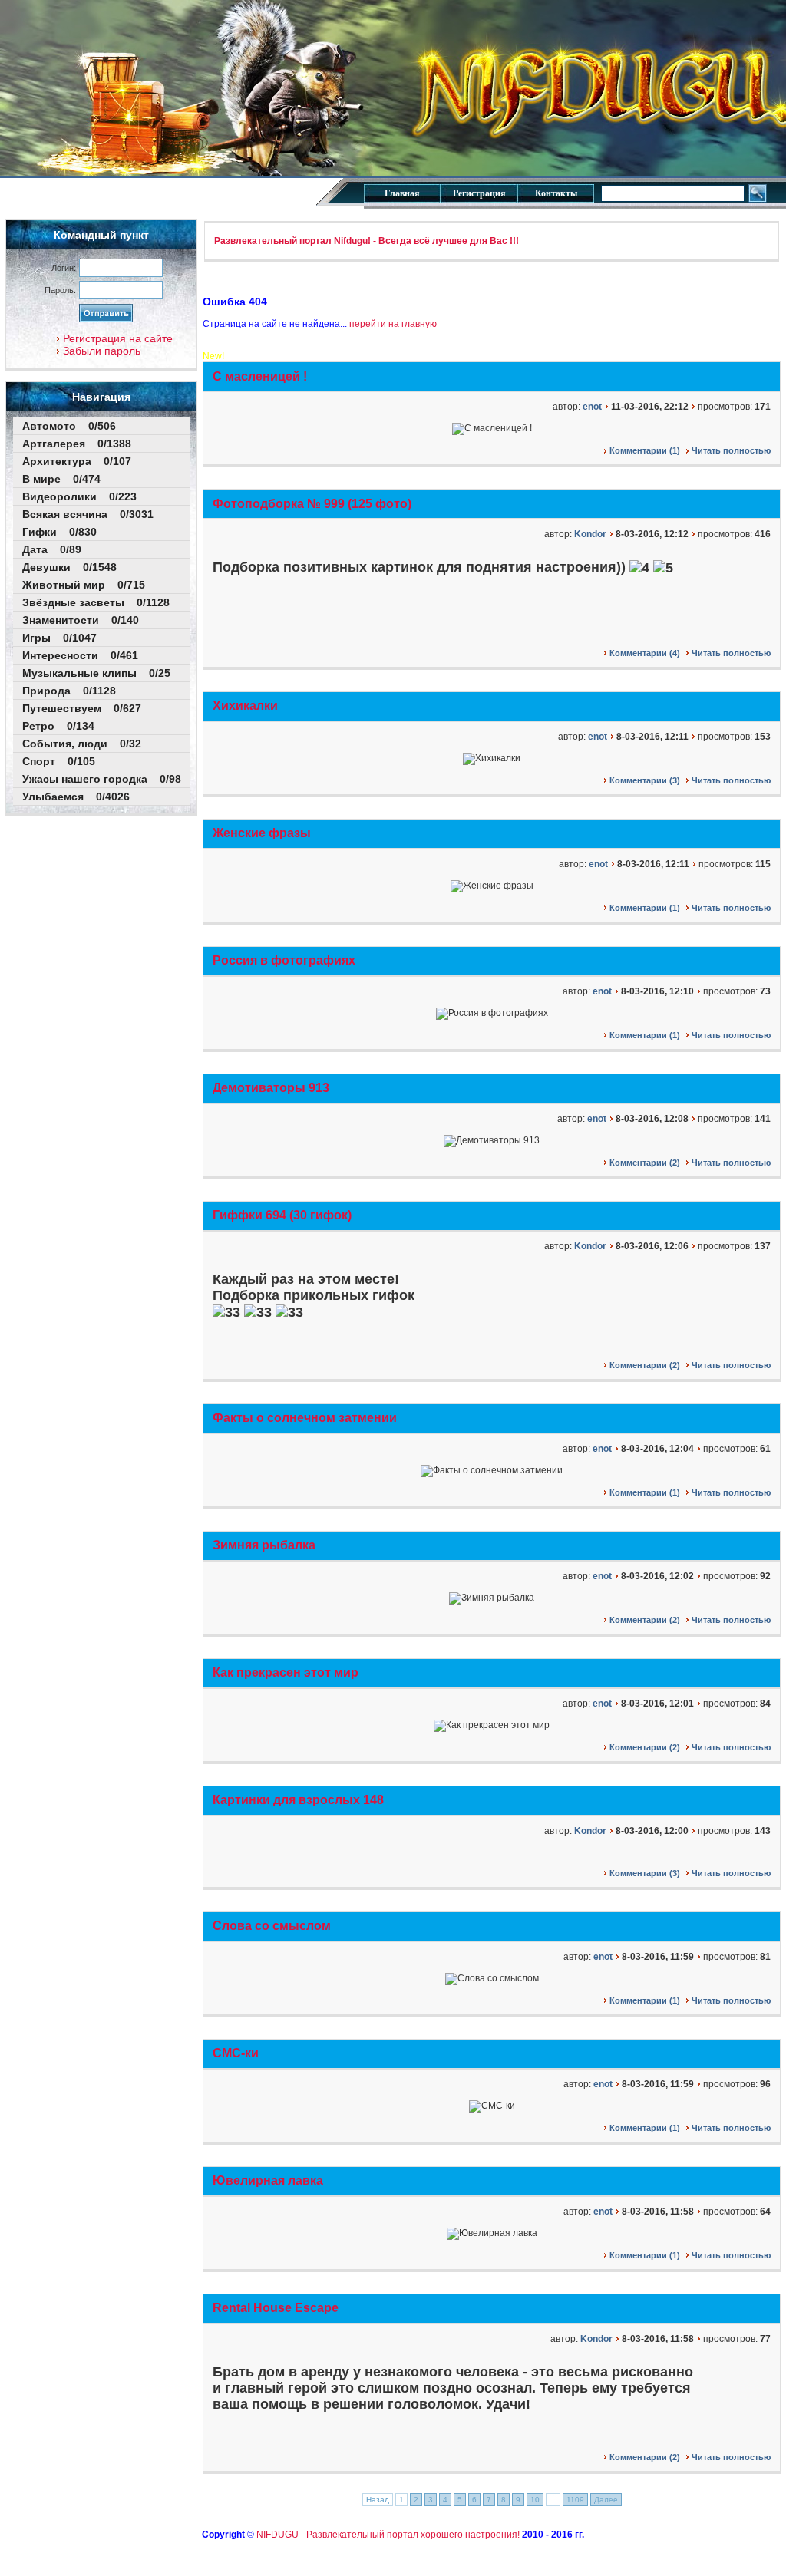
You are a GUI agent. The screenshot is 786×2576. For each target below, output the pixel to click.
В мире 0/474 (61, 479)
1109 (575, 2500)
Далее (606, 2500)
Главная (402, 193)
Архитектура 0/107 (77, 461)
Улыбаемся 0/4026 (76, 797)
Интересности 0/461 (80, 655)
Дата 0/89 (52, 549)
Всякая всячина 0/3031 (88, 514)
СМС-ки (236, 2053)
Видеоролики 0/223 (79, 496)
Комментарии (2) (644, 1163)
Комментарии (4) (644, 653)
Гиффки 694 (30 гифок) (282, 1215)
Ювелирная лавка (268, 2180)
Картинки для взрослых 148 (298, 1800)
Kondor (590, 534)
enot (592, 407)
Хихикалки (245, 706)
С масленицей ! (260, 376)
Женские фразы (262, 833)
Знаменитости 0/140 (81, 620)
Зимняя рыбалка (264, 1545)
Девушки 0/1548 (69, 567)
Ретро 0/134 (58, 726)
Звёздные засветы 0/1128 (96, 602)
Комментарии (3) (644, 780)
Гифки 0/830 (59, 532)
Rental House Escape (276, 2308)
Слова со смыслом (272, 1926)
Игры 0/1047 (59, 638)
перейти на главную (393, 324)
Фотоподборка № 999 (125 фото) (312, 504)
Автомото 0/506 (69, 426)
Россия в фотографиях (284, 960)
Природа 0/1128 (69, 691)
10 (535, 2500)
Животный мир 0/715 (84, 585)
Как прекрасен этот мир (286, 1672)
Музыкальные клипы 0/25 (96, 673)
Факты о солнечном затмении (305, 1418)
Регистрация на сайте (116, 338)
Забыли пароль (100, 351)
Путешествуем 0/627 (82, 708)
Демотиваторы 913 (271, 1088)
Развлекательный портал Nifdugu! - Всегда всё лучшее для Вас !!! (367, 241)
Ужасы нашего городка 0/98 (102, 779)
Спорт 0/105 (59, 761)
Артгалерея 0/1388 (77, 444)
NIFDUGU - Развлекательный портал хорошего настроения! (388, 2535)
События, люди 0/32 (82, 744)
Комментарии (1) (644, 450)
